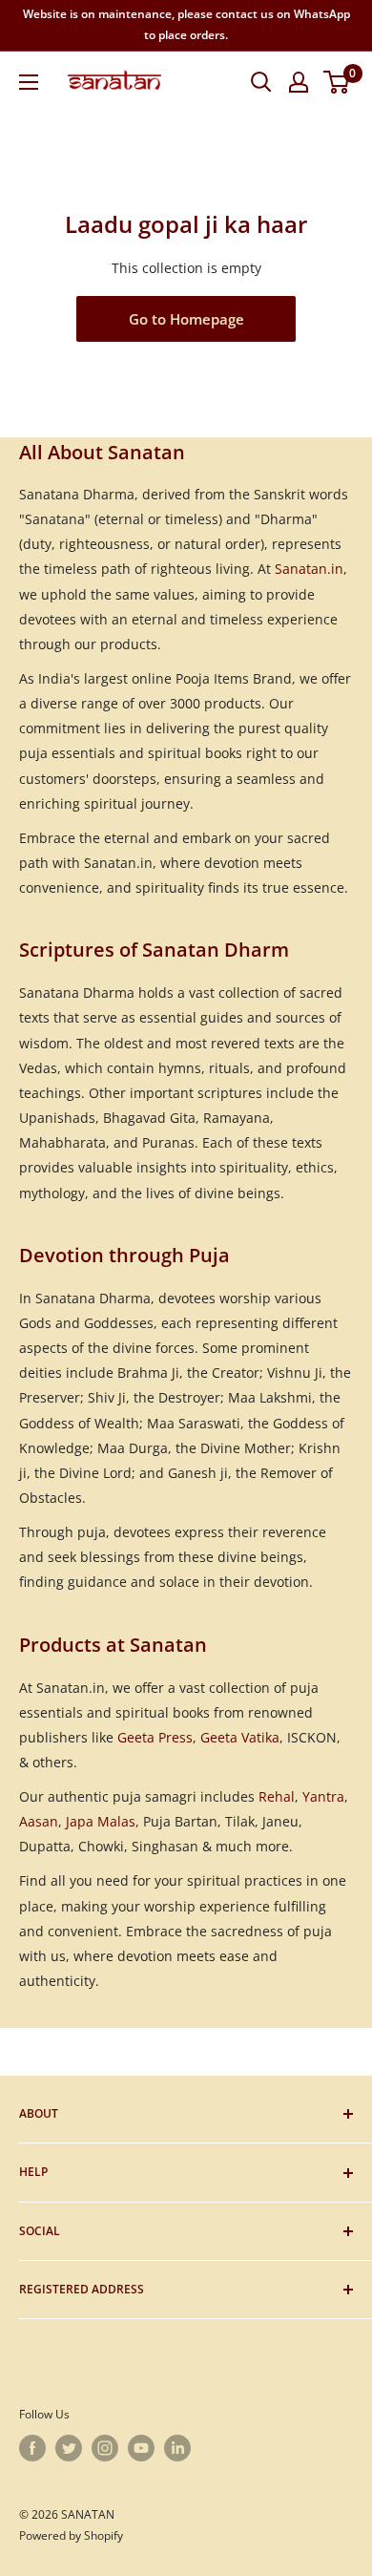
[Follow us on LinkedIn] (177, 2448)
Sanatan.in (309, 569)
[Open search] (261, 82)
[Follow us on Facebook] (32, 2448)
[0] (337, 82)
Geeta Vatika (240, 1737)
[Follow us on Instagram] (105, 2448)
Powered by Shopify (71, 2535)
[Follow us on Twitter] (69, 2448)
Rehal (277, 1796)
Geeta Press (155, 1737)
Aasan (39, 1821)
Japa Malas (101, 1821)
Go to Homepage (186, 319)
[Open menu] (29, 82)
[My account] (299, 82)
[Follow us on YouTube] (141, 2448)
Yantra (323, 1796)
